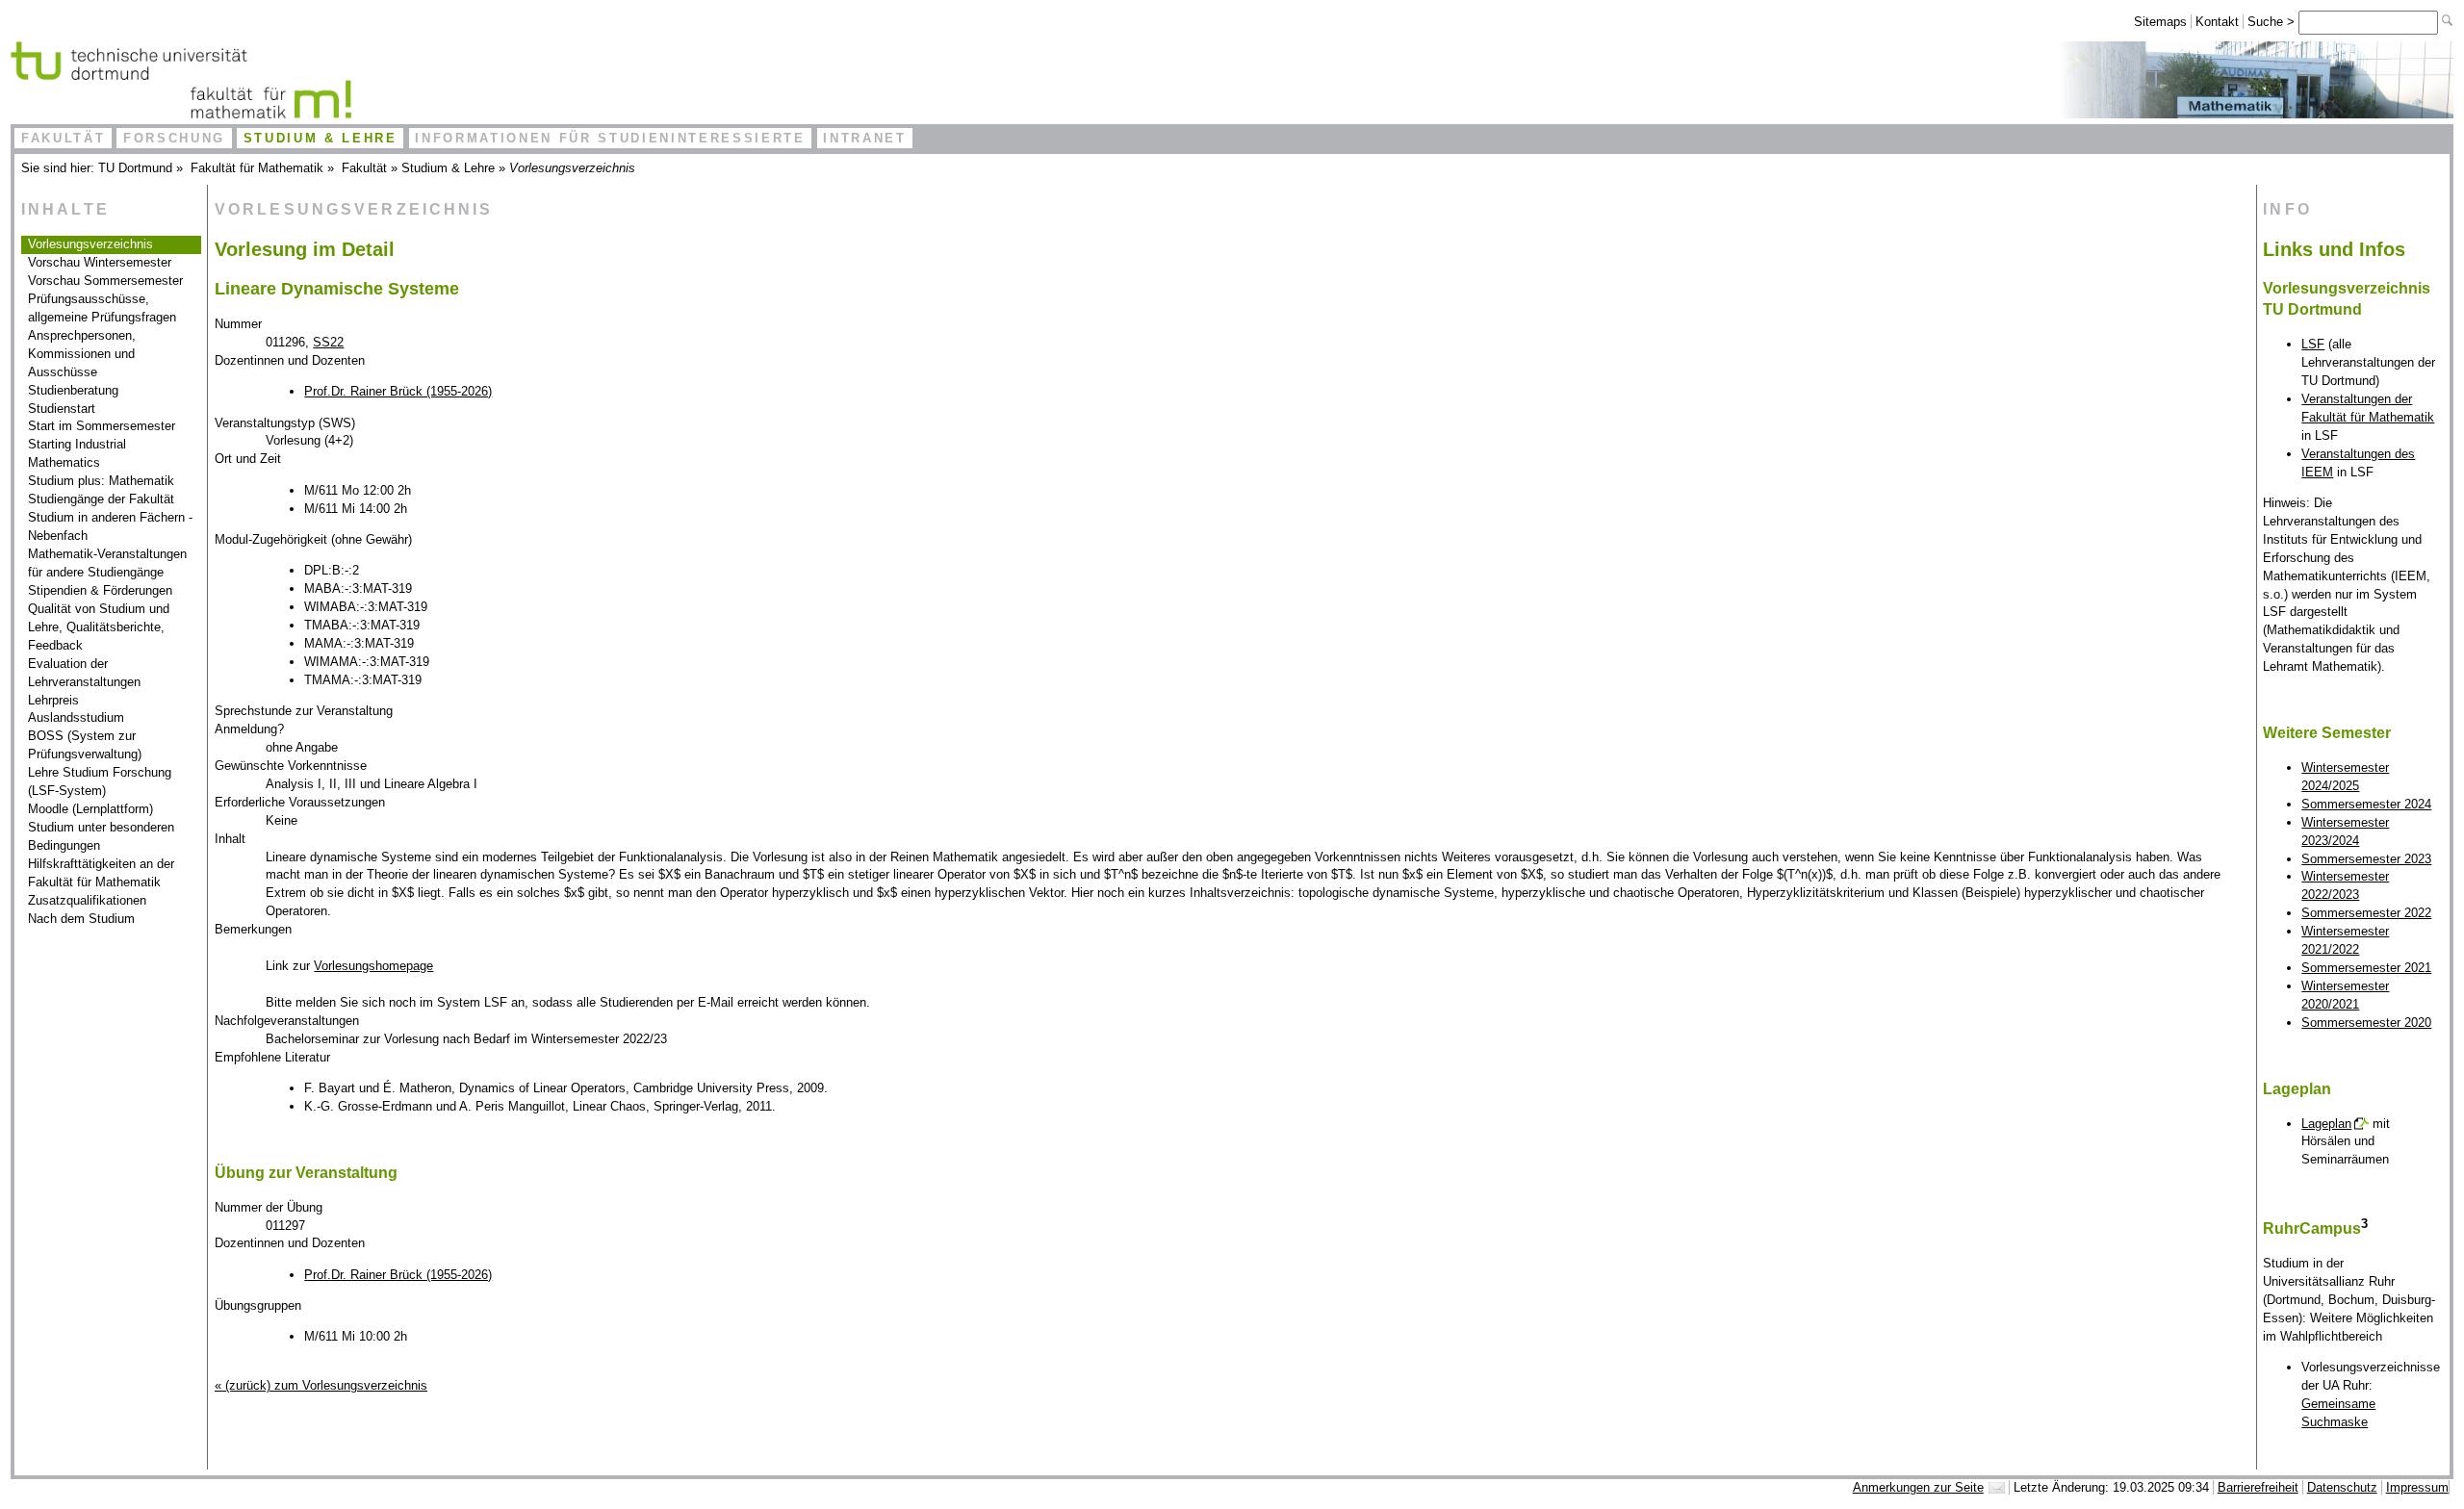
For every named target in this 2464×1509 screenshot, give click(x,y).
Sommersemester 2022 (2366, 913)
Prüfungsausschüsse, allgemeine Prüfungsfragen (102, 308)
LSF (2313, 344)
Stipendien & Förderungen (100, 590)
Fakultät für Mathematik (257, 168)
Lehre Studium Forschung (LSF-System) (100, 781)
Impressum (2417, 1487)
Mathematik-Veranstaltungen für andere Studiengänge (107, 563)
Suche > (2273, 22)
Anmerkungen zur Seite (1918, 1487)
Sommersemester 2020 (2366, 1023)
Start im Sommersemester (102, 426)
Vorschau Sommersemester (105, 281)
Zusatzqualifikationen (87, 900)
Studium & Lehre (321, 138)
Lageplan (2326, 1124)
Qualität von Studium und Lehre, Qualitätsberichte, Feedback (99, 627)
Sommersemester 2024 (2366, 804)
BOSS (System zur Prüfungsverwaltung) (85, 745)
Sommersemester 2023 (2366, 859)
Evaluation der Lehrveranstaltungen (84, 673)
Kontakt (2217, 22)
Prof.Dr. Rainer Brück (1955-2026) (398, 391)
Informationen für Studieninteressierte (610, 138)
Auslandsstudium (76, 717)
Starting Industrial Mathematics (77, 453)
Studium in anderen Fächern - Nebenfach (110, 526)
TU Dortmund (135, 168)
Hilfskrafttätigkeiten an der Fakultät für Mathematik (101, 873)
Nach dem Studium (81, 919)
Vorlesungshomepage (373, 966)
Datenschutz (2342, 1487)
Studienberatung (73, 390)
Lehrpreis (53, 700)
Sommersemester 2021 (2366, 968)
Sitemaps (2160, 22)
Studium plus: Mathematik (101, 481)
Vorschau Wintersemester (100, 262)
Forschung (174, 138)
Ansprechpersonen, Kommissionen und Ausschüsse (82, 354)
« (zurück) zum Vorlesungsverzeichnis (321, 1385)
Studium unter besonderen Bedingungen (101, 836)
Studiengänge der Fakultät (101, 499)
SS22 (328, 342)
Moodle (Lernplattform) (90, 809)
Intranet (864, 138)
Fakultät (63, 138)
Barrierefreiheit (2258, 1487)
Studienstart (62, 409)
